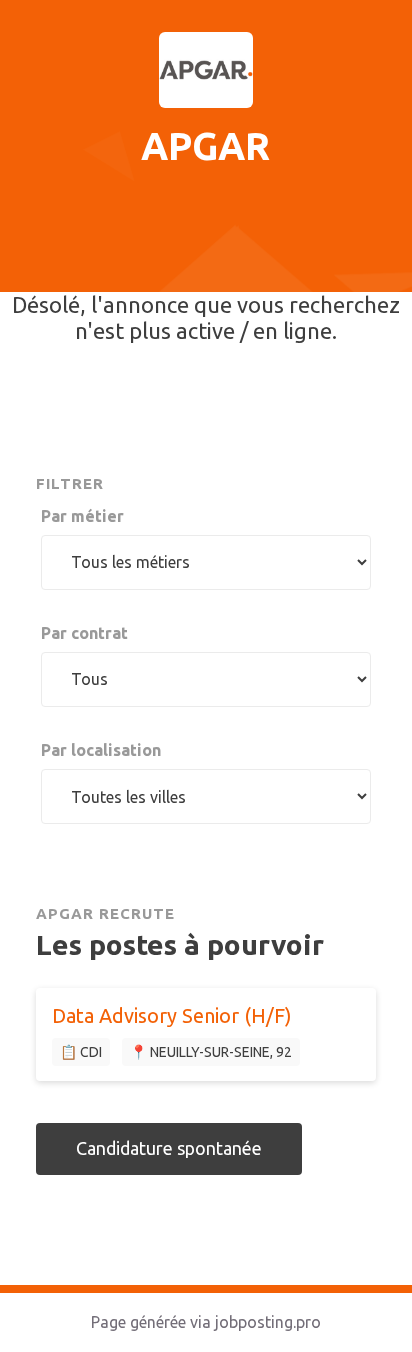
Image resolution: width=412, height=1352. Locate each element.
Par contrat (84, 633)
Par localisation (101, 750)
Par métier (82, 516)
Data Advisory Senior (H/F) (172, 1015)
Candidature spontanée (169, 1148)
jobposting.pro (268, 1322)
